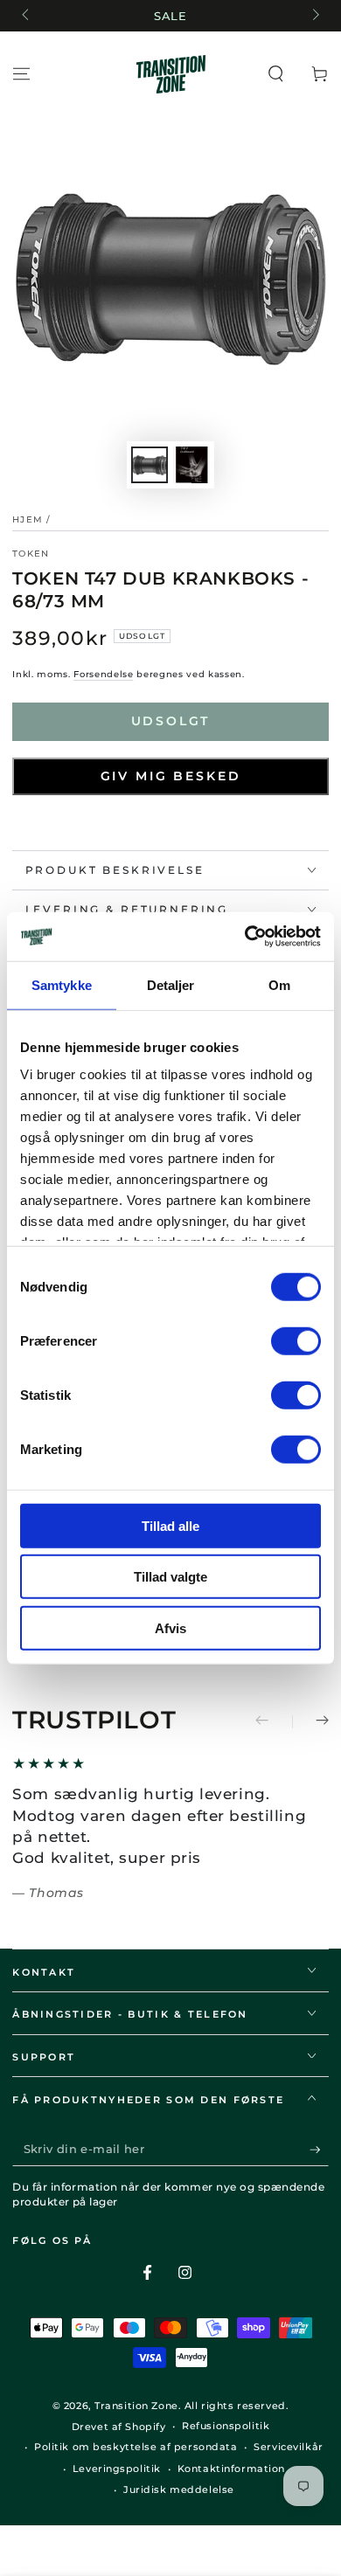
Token (31, 554)
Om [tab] (279, 984)
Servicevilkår (288, 2447)
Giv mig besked (171, 776)
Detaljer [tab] (171, 984)
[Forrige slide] (26, 16)
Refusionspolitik (226, 2426)
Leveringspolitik (117, 2469)
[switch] (296, 1340)
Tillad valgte (170, 1577)
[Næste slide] (314, 16)
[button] (276, 74)
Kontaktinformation (231, 2469)
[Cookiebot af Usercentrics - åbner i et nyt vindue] (245, 937)
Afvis (170, 1627)
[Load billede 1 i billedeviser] (150, 465)
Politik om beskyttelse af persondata (136, 2447)
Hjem (28, 519)
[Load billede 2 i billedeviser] (191, 465)
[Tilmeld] (319, 2150)
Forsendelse (103, 674)
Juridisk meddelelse (179, 2489)
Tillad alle (170, 1525)
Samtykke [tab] (62, 984)
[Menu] (21, 74)
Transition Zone (136, 2406)
